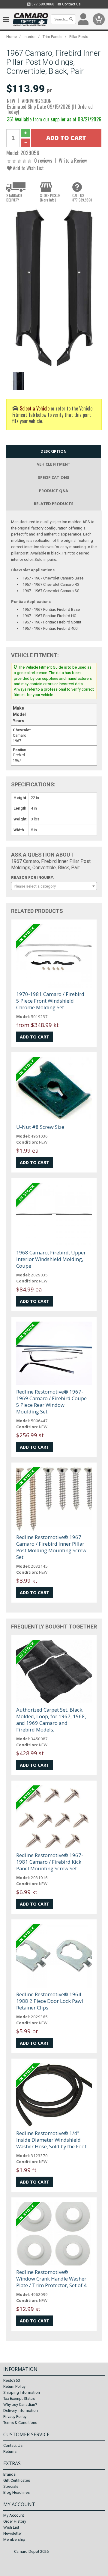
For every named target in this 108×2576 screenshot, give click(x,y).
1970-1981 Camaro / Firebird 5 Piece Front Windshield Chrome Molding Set (50, 1001)
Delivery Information (21, 2411)
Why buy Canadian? (20, 2404)
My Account (14, 2515)
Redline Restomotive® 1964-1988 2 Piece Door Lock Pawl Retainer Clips (50, 2001)
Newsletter (13, 2533)
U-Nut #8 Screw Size (40, 1127)
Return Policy (14, 2386)
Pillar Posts (79, 37)
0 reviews (43, 160)
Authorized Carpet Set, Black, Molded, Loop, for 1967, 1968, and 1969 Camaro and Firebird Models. (51, 1720)
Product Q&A (54, 491)
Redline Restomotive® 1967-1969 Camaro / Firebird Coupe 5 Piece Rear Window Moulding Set (51, 1402)
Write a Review (73, 160)
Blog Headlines (16, 2492)
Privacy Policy (15, 2417)
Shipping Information (22, 2392)
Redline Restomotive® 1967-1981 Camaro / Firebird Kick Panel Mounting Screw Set (50, 1862)
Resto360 (12, 2380)
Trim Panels (52, 37)
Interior (30, 37)
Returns (10, 2451)
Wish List (11, 2527)
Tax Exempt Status (19, 2398)
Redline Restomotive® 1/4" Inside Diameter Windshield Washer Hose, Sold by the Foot (51, 2140)
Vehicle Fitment (54, 464)
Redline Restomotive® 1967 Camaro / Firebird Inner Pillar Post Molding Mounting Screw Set (51, 1547)
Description (54, 451)
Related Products (54, 504)
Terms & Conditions (20, 2423)
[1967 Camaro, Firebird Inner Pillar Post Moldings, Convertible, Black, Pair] (54, 288)
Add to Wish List (28, 168)
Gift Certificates (17, 2480)
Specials (11, 2486)
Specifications (54, 477)
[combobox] (54, 886)
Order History (15, 2521)
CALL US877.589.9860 (82, 198)
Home (12, 37)
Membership (14, 2539)
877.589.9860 (42, 4)
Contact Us (71, 4)
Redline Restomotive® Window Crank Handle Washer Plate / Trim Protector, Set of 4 (51, 2279)
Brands (9, 2474)
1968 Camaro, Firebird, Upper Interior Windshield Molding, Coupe (51, 1259)
